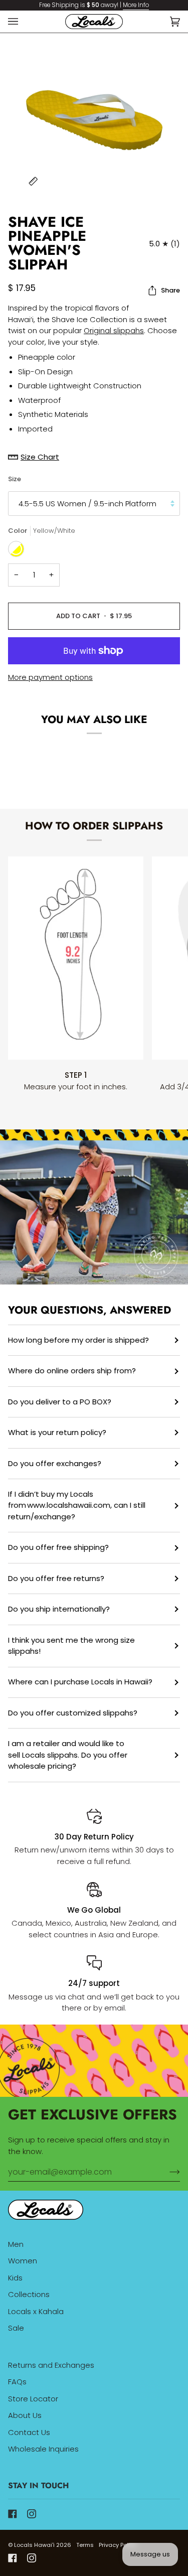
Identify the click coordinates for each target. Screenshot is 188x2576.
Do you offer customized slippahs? (73, 1713)
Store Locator (33, 2399)
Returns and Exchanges (51, 2365)
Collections (29, 2294)
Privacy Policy (118, 2545)
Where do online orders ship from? (72, 1371)
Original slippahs (114, 330)
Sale (16, 2328)
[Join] (167, 2172)
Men (16, 2244)
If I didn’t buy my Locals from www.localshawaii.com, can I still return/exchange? (77, 1505)
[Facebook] (13, 2514)
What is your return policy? (57, 1432)
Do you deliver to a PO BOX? (60, 1402)
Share (170, 290)
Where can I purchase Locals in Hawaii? (80, 1682)
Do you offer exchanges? (55, 1463)
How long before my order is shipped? (78, 1340)
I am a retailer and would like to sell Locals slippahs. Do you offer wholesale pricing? (68, 1755)
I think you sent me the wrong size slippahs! (71, 1646)
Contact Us (29, 2432)
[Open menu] (23, 22)
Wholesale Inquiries (43, 2449)
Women (23, 2261)
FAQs (17, 2382)
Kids (15, 2278)
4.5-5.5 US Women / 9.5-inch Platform (87, 504)
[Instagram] (32, 2514)
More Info (136, 5)
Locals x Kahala (36, 2311)
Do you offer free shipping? (58, 1547)
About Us (25, 2415)
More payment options (50, 677)
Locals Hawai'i (34, 2545)
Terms (85, 2545)
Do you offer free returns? (56, 1578)
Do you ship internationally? (59, 1609)
